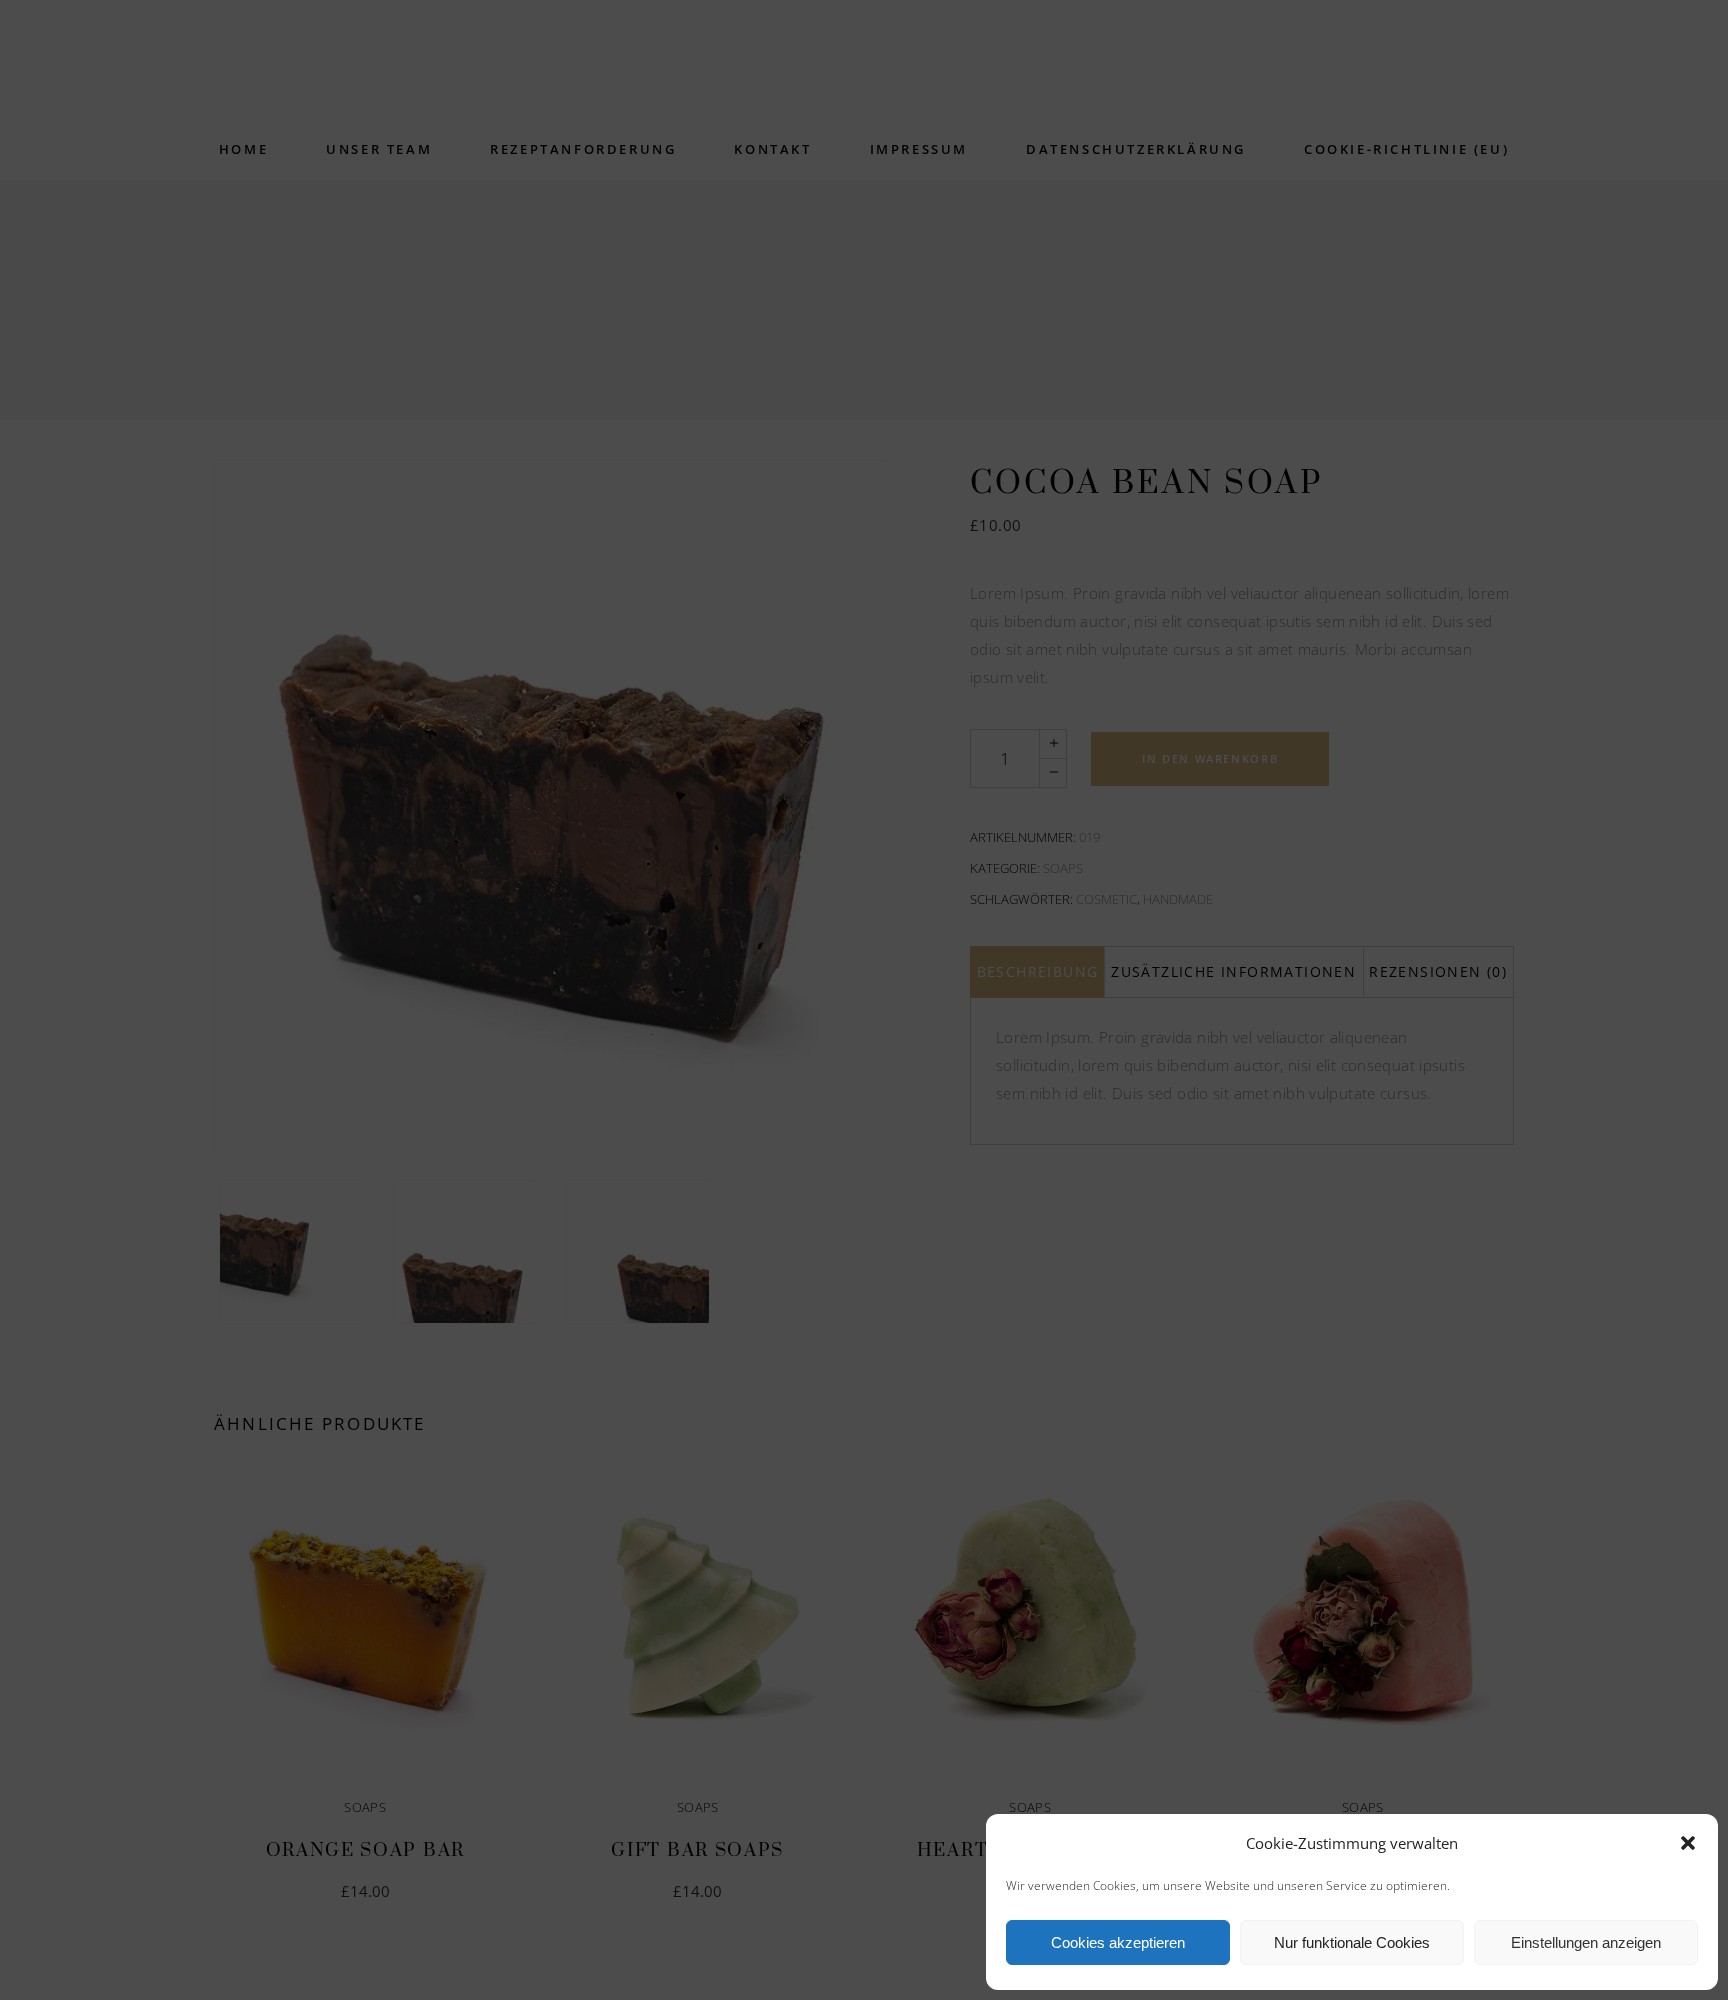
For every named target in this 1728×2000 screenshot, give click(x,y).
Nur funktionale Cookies (1352, 1942)
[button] (1688, 1843)
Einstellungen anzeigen (1586, 1942)
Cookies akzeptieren (1118, 1942)
